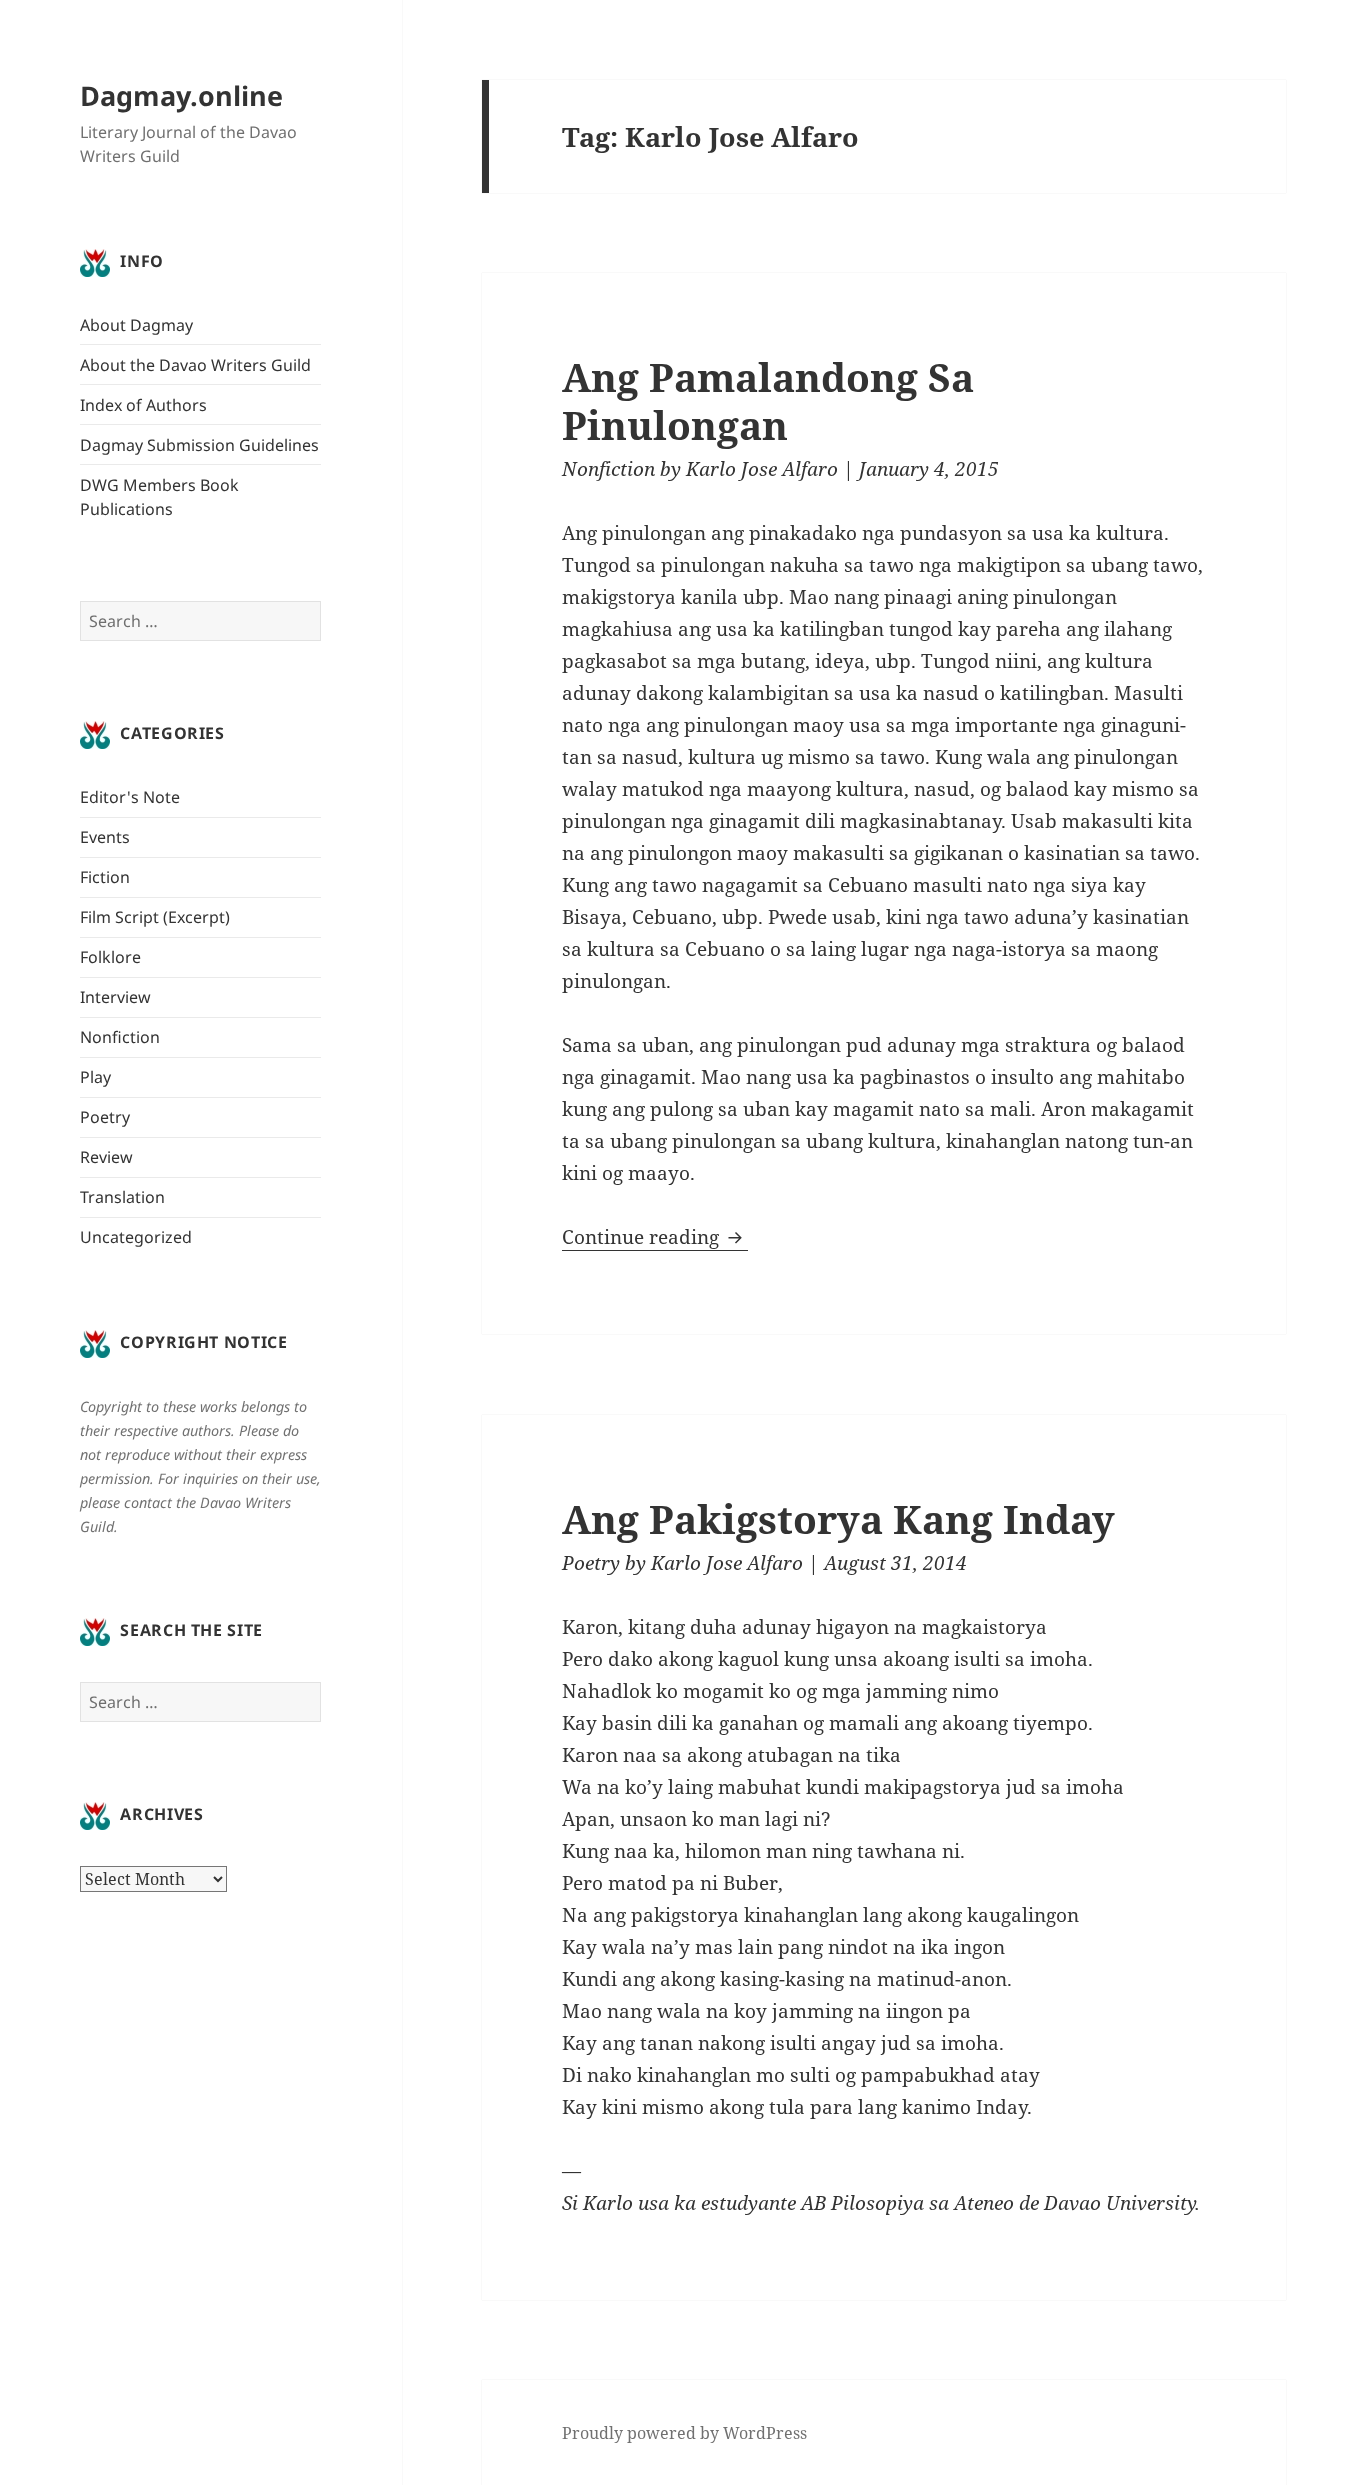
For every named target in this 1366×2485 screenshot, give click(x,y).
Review (106, 1157)
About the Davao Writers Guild (195, 365)
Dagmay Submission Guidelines (199, 445)
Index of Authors (143, 405)
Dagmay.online (181, 95)
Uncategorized (136, 1237)
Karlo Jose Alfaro (762, 469)
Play (95, 1077)
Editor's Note (130, 797)
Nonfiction (120, 1037)
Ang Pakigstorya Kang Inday (838, 1518)
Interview (115, 997)
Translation (122, 1197)
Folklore (110, 957)
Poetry (105, 1117)
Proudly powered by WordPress (684, 2433)
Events (105, 837)
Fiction (105, 877)
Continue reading (655, 1237)
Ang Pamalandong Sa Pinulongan (768, 400)
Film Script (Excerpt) (155, 917)
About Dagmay (136, 325)
